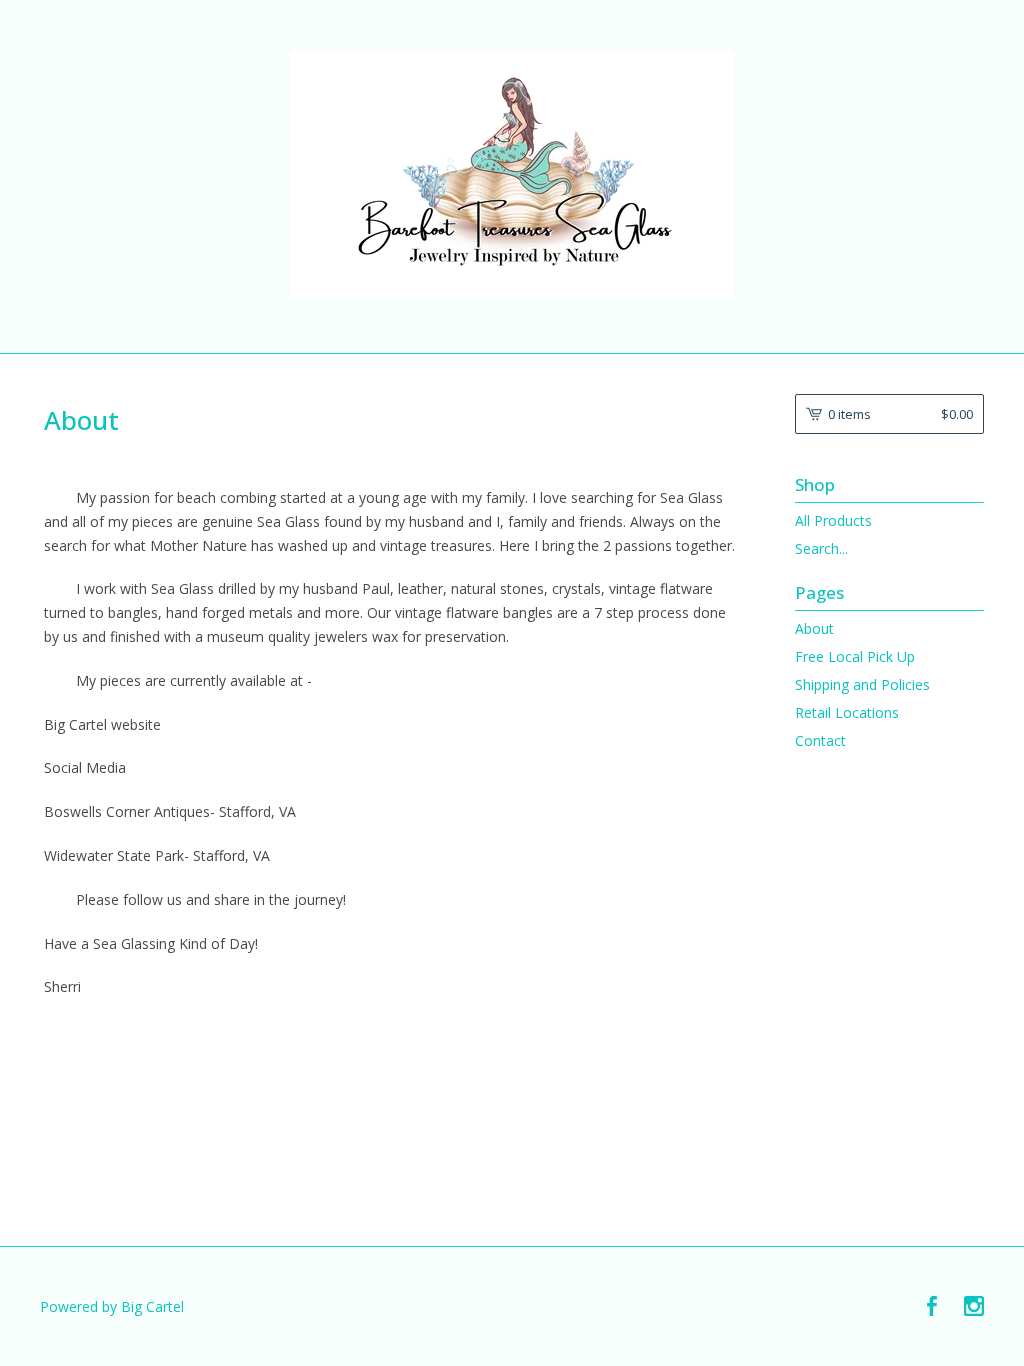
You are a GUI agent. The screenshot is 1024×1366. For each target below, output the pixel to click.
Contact (820, 740)
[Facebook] (932, 1307)
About (814, 628)
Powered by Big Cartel (112, 1306)
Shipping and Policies (862, 684)
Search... (821, 549)
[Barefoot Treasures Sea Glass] (512, 175)
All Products (833, 520)
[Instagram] (974, 1307)
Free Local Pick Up (855, 656)
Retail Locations (847, 712)
